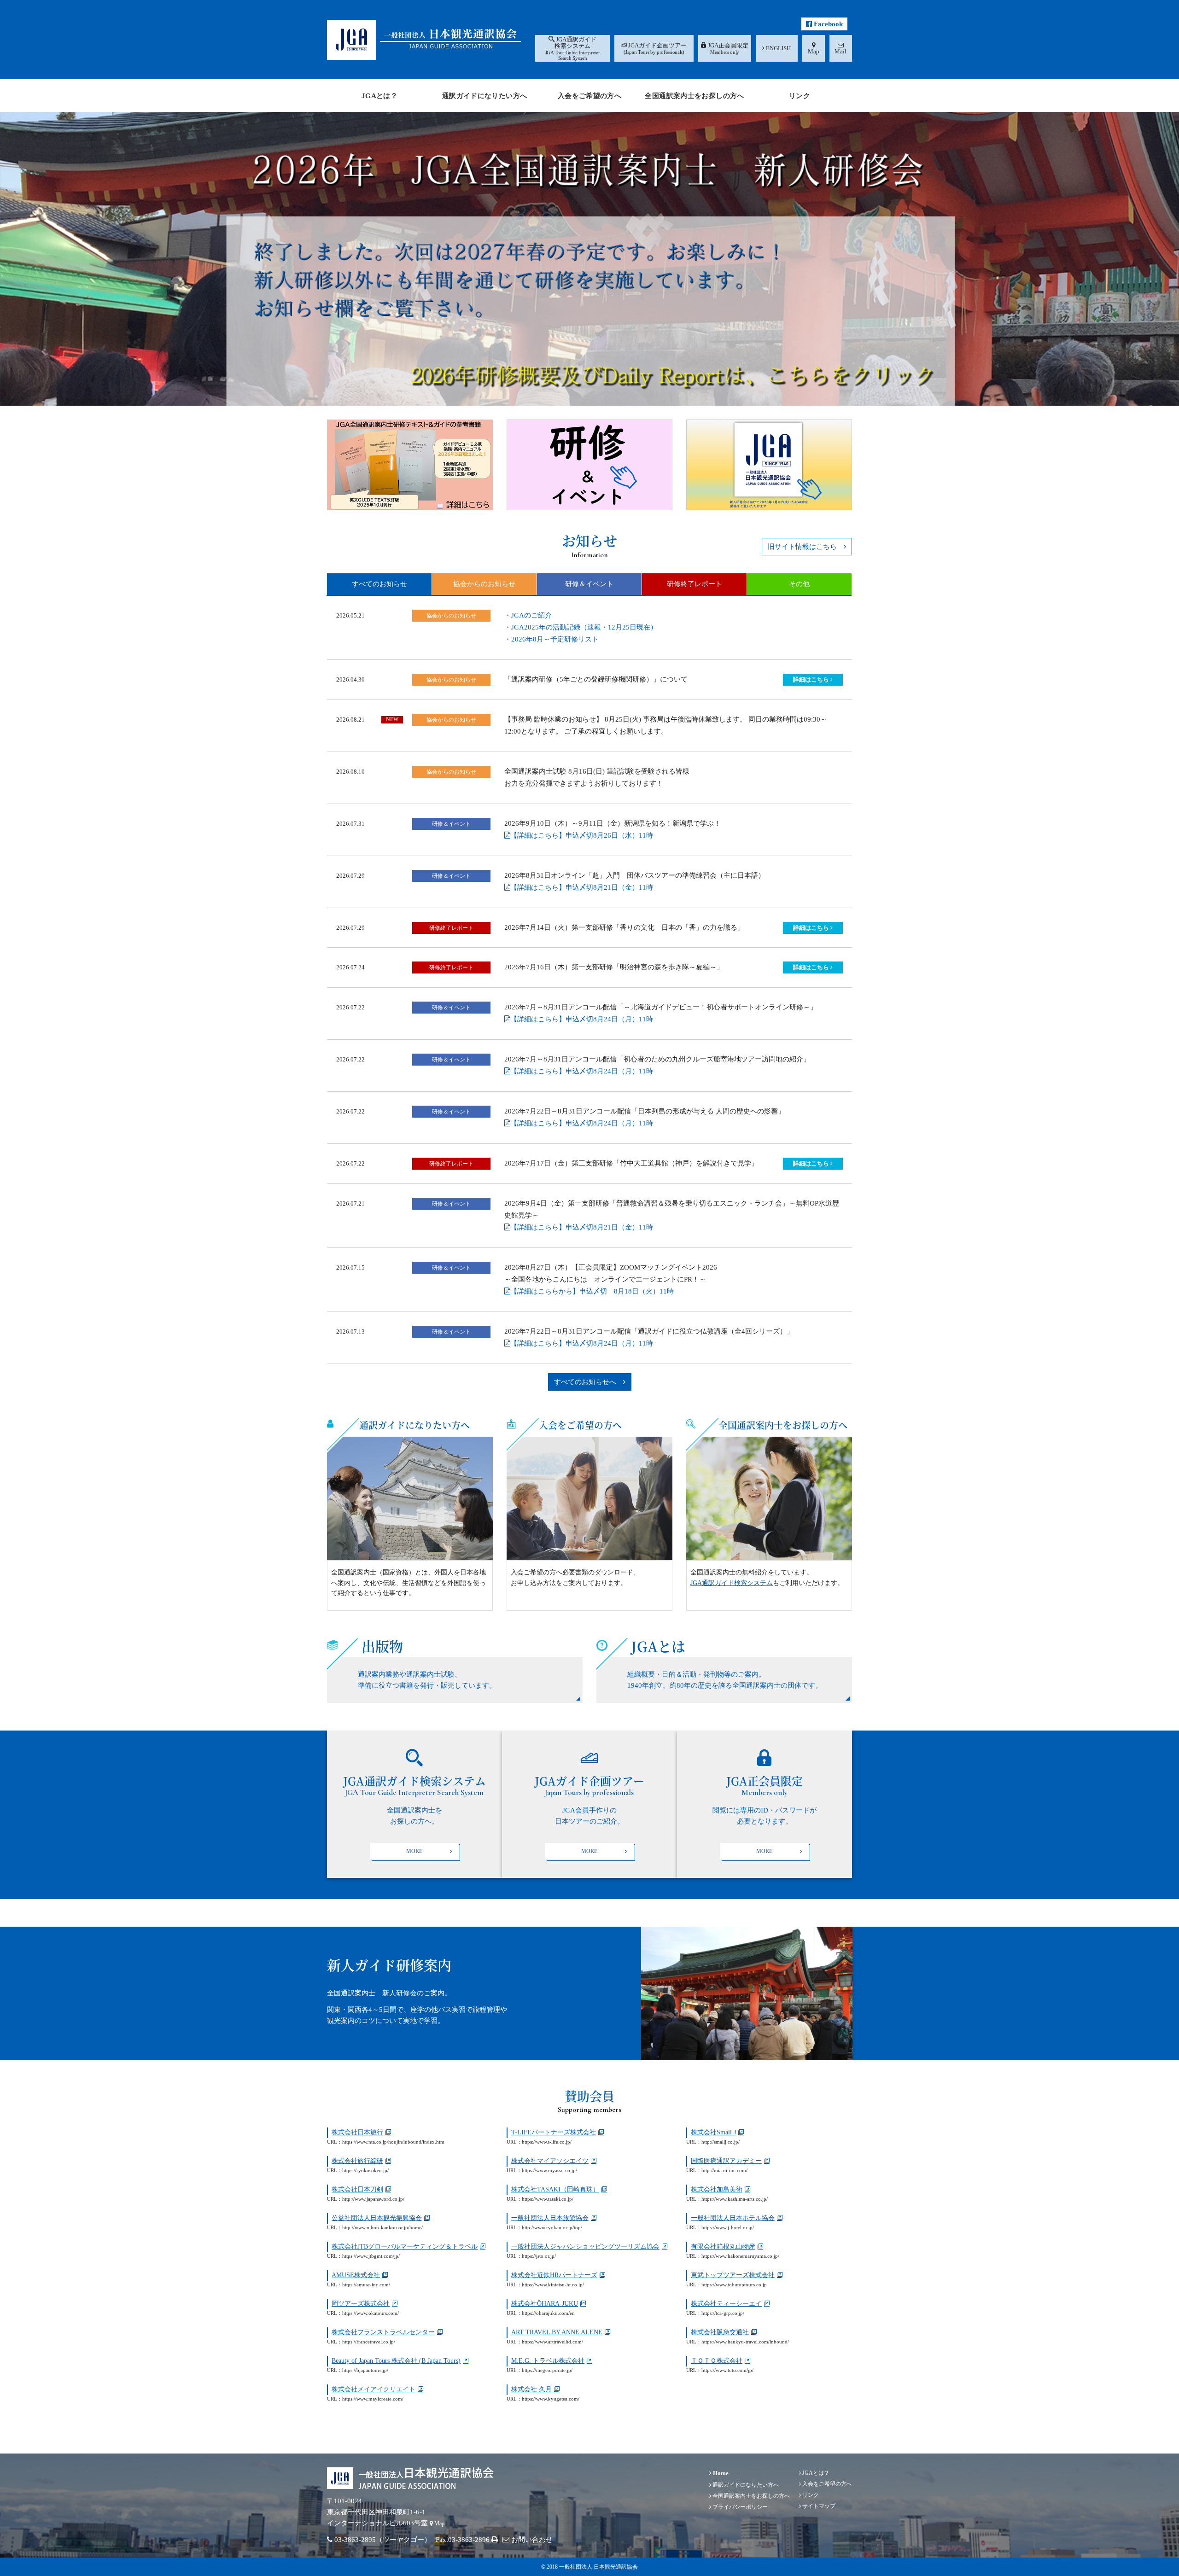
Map (439, 2524)
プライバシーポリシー (739, 2507)
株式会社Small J (713, 2132)
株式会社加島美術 (717, 2189)
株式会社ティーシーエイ (726, 2304)
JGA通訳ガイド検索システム (732, 1583)
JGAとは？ (815, 2473)
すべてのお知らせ (379, 584)
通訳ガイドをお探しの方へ (414, 1804)
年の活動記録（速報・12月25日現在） (584, 627)
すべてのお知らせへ (589, 1382)
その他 (799, 584)
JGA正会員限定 (765, 1804)
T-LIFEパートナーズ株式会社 (554, 2132)
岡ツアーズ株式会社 (361, 2304)
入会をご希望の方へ (580, 1425)
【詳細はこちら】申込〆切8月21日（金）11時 (582, 887)
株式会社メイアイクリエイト (374, 2389)
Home (720, 2473)
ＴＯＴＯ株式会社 (717, 2361)
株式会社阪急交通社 (720, 2332)
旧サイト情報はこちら (806, 547)
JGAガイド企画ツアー (589, 1804)
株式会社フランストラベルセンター (383, 2332)
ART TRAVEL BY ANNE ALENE (557, 2332)
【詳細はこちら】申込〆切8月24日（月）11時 (582, 1019)
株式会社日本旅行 (357, 2132)
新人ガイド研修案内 (389, 1964)
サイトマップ (818, 2506)
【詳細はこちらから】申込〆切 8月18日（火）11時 (592, 1291)
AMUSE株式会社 (356, 2275)
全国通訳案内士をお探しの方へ (783, 1425)
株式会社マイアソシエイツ (550, 2161)
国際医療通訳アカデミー (726, 2161)
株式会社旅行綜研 (357, 2161)
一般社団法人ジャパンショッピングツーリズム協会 (585, 2247)
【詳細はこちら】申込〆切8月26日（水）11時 (582, 835)
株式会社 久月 (531, 2389)
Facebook (827, 24)
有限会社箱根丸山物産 (723, 2247)
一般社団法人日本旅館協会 (550, 2218)
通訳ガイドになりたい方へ (414, 1425)
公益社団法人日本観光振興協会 (377, 2218)
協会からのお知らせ (484, 584)
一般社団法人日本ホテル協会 (733, 2218)
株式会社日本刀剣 (357, 2189)
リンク (810, 2495)
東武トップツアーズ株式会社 (733, 2275)
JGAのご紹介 (531, 615)
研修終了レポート (695, 584)
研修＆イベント (589, 584)
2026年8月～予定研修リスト (555, 639)
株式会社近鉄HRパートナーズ (554, 2275)
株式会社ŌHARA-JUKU (545, 2304)
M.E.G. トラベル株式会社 (548, 2361)
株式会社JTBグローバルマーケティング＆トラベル (405, 2247)
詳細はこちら (812, 679)
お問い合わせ (531, 2540)
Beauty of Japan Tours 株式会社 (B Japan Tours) (396, 2361)
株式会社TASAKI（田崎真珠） (555, 2189)
